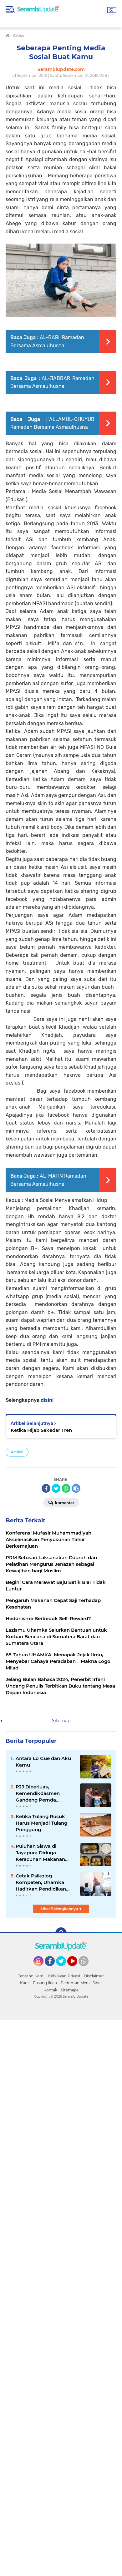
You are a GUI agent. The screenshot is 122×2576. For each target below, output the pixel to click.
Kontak (50, 1990)
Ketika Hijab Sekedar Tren (41, 1430)
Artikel (17, 1452)
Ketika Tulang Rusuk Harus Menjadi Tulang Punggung (41, 1823)
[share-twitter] (56, 1488)
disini (47, 1400)
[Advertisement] (61, 2295)
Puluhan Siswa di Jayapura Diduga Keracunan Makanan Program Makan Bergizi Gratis (44, 1853)
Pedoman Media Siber (81, 1983)
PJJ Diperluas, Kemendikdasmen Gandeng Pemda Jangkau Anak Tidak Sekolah (40, 1793)
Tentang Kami (31, 1976)
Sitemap (61, 1721)
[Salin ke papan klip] (76, 1488)
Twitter (64, 1969)
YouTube (76, 1969)
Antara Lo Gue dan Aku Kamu (43, 1762)
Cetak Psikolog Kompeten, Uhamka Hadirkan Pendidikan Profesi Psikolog (41, 1882)
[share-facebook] (46, 1488)
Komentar (64, 1503)
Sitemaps (70, 1990)
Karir (25, 1983)
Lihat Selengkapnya (60, 1909)
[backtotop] (61, 1933)
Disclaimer (94, 1976)
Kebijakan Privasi (64, 1976)
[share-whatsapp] (66, 1488)
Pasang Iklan (45, 1983)
